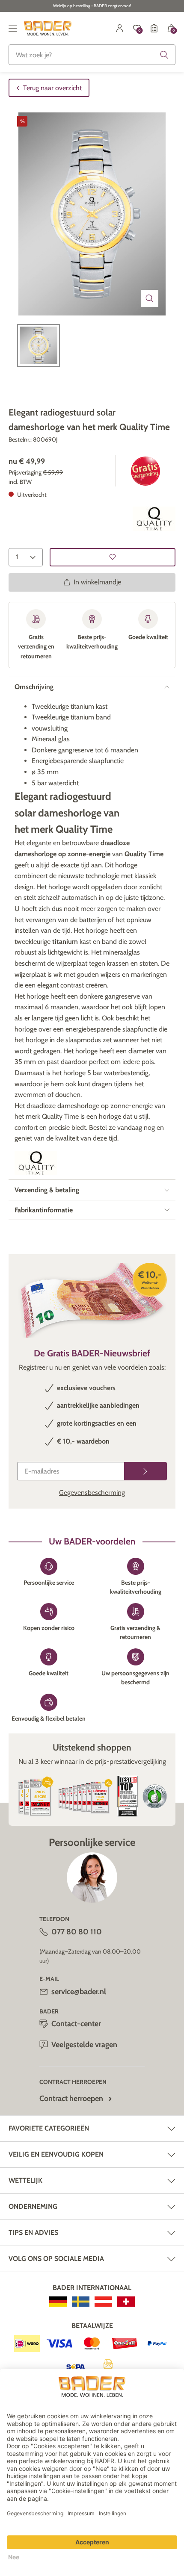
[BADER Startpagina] (48, 28)
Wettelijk (25, 2180)
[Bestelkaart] (154, 28)
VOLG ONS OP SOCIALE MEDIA (56, 2259)
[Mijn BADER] (120, 28)
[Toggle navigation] (13, 28)
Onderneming (33, 2206)
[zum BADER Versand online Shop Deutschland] (58, 2302)
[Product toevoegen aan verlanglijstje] (113, 557)
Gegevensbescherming (92, 1493)
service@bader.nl (79, 1992)
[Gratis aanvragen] (145, 1471)
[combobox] (92, 55)
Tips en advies (33, 2233)
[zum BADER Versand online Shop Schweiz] (126, 2302)
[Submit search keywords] (164, 55)
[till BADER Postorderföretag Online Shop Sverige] (81, 2302)
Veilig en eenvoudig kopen (56, 2154)
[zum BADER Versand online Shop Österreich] (103, 2302)
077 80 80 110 (77, 1932)
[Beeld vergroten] (150, 298)
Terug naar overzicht (52, 88)
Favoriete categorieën (49, 2128)
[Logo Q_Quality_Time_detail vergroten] (154, 519)
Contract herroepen (71, 2099)
